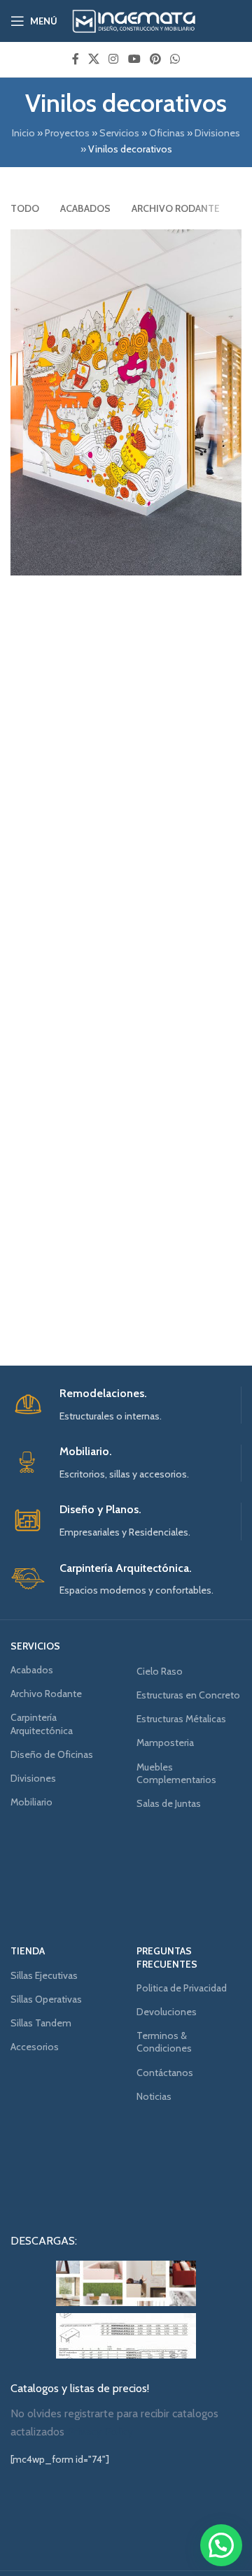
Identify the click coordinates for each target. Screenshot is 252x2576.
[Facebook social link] (75, 59)
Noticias (154, 2096)
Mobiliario (31, 1802)
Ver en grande (229, 242)
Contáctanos (165, 2073)
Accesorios (35, 2047)
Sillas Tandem (41, 2023)
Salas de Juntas (169, 1803)
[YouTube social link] (134, 59)
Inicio (23, 133)
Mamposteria (165, 1743)
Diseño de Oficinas (52, 1754)
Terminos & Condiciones (164, 2042)
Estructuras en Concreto (188, 1695)
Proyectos (67, 133)
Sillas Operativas (46, 1999)
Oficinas (167, 133)
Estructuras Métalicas (181, 1719)
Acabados (32, 1670)
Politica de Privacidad (182, 1988)
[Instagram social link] (114, 59)
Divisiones (217, 133)
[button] (221, 2545)
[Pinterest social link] (155, 59)
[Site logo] (134, 20)
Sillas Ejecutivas (44, 1975)
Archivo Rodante (46, 1694)
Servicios (119, 133)
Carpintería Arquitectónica (42, 1724)
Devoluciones (167, 2012)
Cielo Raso (160, 1671)
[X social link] (93, 59)
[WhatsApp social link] (175, 59)
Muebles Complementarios (176, 1773)
